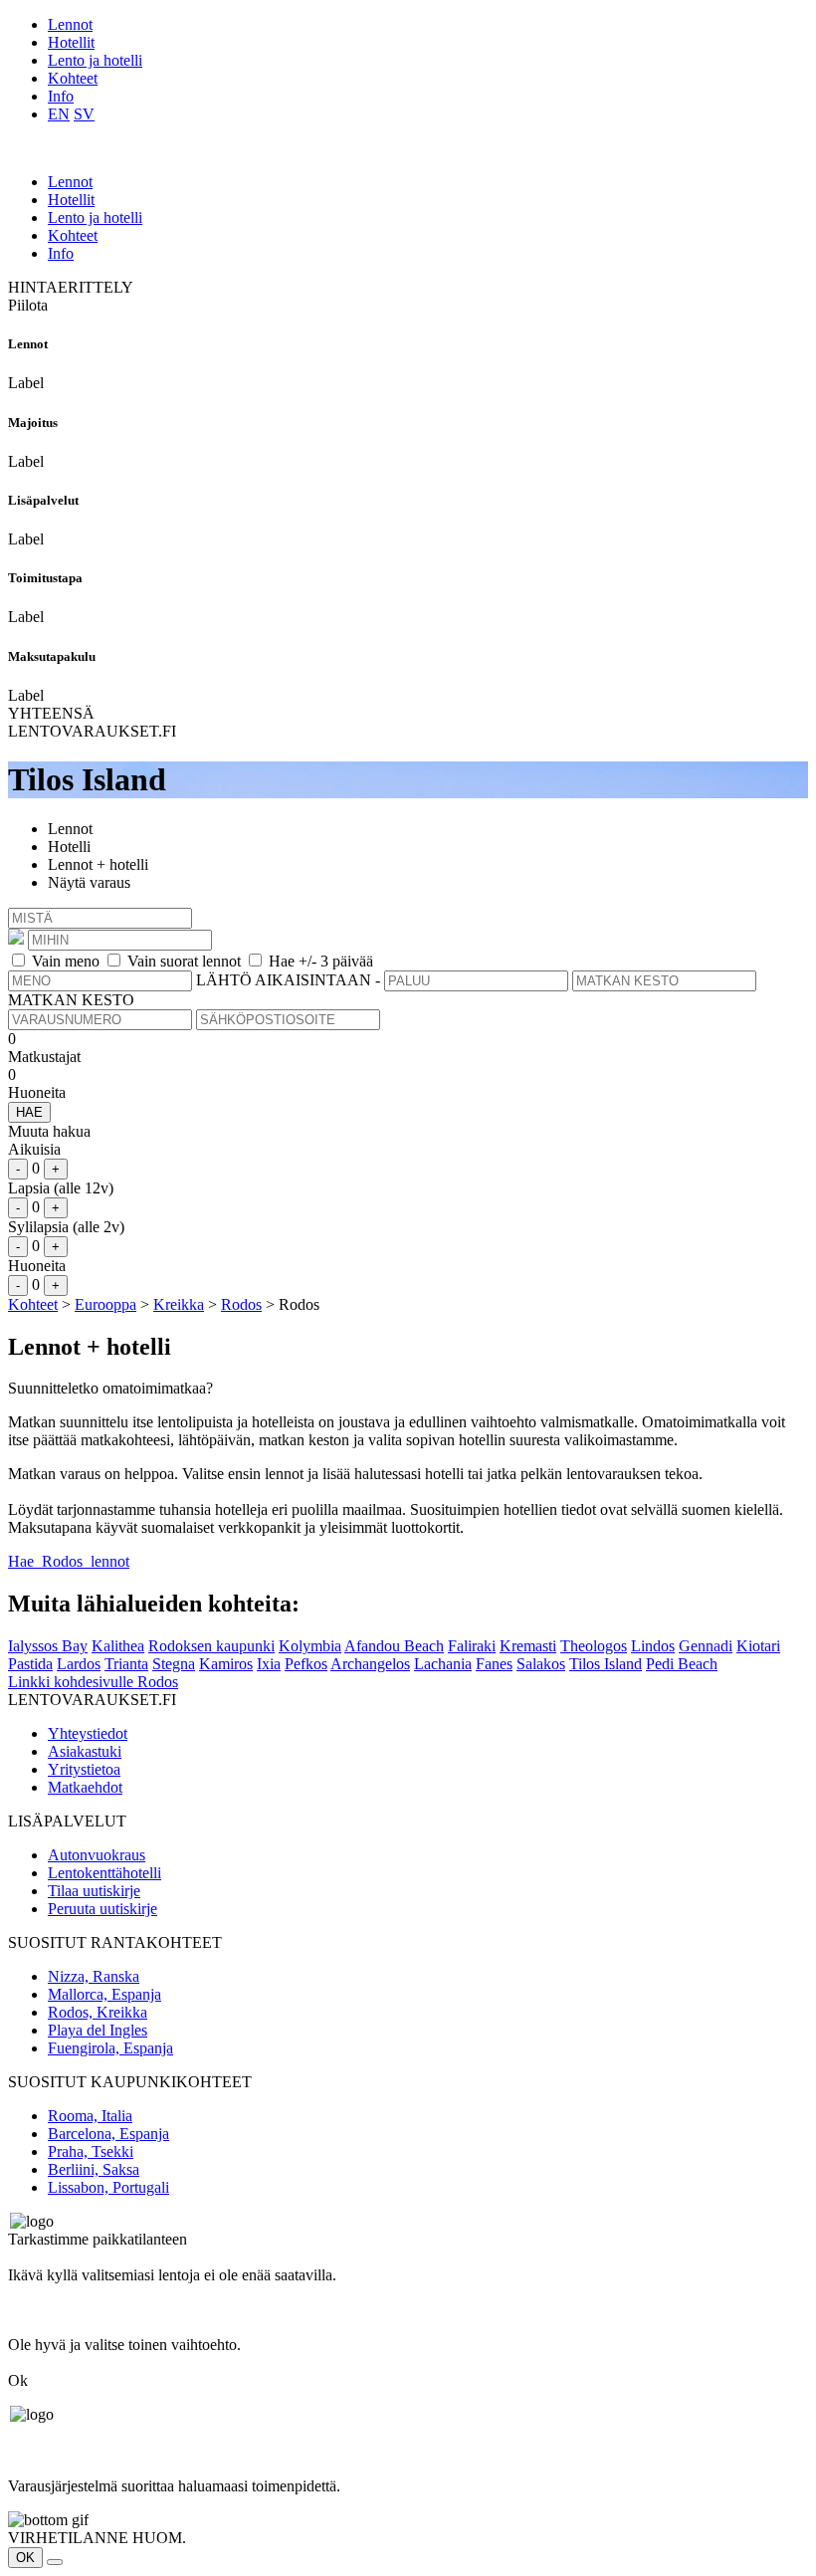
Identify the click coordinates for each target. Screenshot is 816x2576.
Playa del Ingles (98, 2030)
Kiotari (758, 1646)
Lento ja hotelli (95, 60)
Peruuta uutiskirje (102, 1909)
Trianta (126, 1664)
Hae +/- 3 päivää (321, 961)
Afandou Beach (394, 1646)
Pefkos (306, 1664)
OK (25, 2558)
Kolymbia (310, 1646)
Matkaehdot (85, 1787)
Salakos (541, 1664)
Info (61, 96)
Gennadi (706, 1646)
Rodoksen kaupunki (211, 1646)
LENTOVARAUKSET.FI (92, 731)
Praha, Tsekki (91, 2151)
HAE (29, 1112)
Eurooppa (105, 1304)
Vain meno (66, 961)
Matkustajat (44, 1057)
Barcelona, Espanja (108, 2134)
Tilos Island (606, 1664)
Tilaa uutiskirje (94, 1891)
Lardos (79, 1664)
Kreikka (179, 1304)
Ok (18, 2380)
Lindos (653, 1646)
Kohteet (73, 78)
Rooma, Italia (90, 2116)
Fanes (494, 1664)
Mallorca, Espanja (104, 1994)
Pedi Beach (682, 1664)
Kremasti (528, 1646)
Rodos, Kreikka (98, 2012)
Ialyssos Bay (48, 1646)
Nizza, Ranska (94, 1976)
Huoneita (37, 1092)
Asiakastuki (85, 1751)
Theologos (594, 1646)
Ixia (269, 1664)
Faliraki (472, 1646)
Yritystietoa (84, 1769)
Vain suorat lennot (184, 961)
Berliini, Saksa (94, 2169)
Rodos (241, 1304)
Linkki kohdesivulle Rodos (93, 1682)
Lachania (443, 1664)
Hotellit (71, 42)
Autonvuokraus (97, 1855)
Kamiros (226, 1664)
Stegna (174, 1664)
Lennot (70, 24)
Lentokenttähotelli (104, 1873)
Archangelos (370, 1664)
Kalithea (118, 1646)
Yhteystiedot (88, 1733)
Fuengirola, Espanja (110, 2048)
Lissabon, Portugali (108, 2187)
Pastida (30, 1664)
